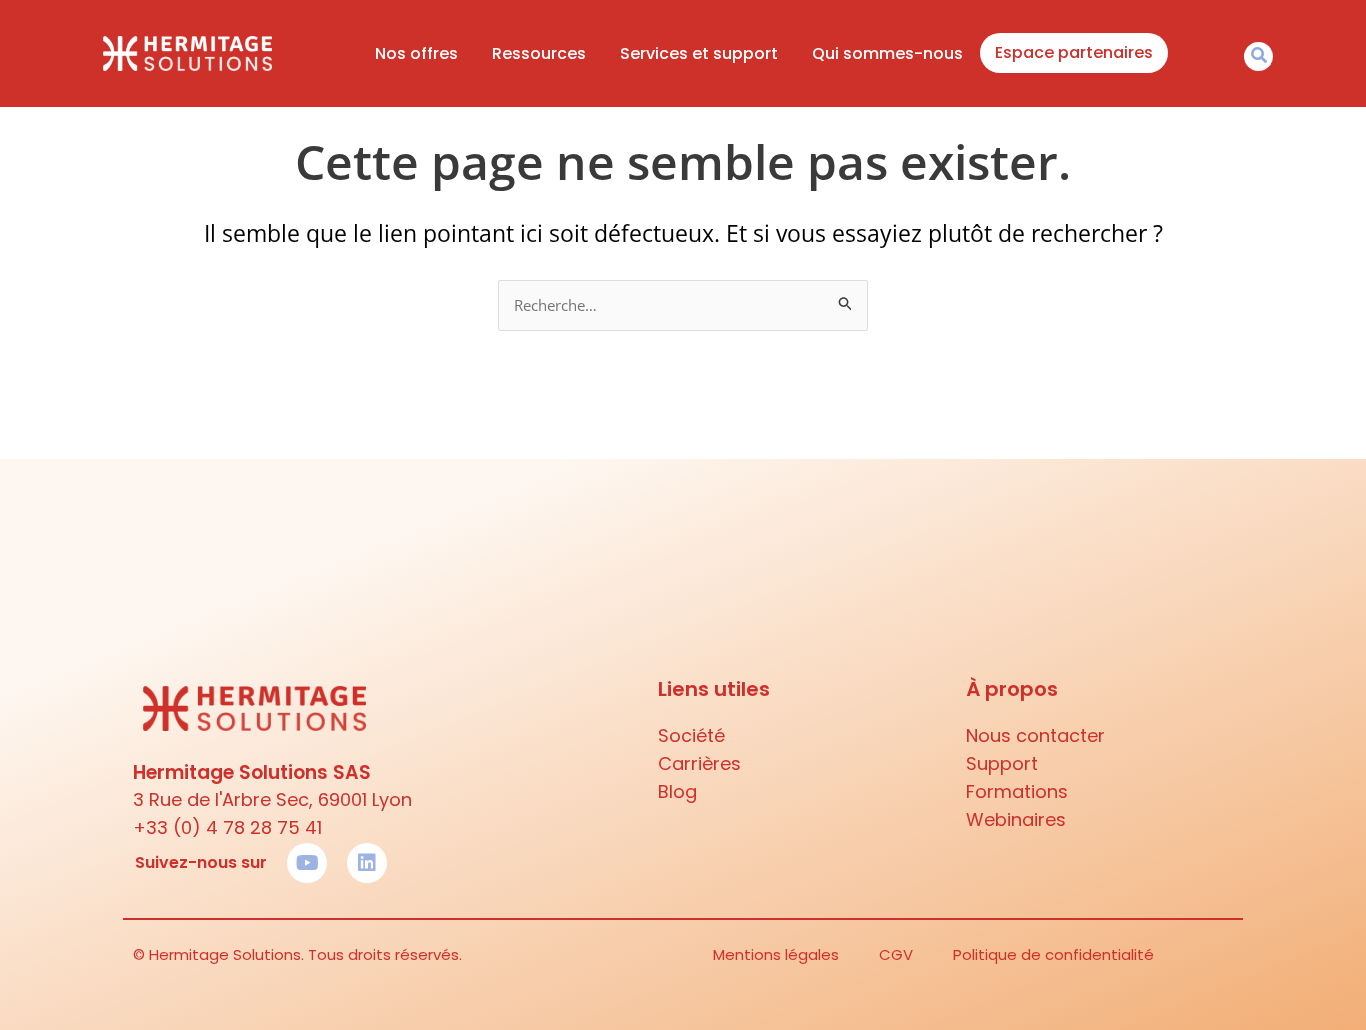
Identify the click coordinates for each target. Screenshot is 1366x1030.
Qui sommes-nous (887, 53)
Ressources (539, 53)
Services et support (699, 53)
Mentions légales (776, 954)
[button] (1258, 56)
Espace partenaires (1074, 52)
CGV (896, 954)
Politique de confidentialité (1053, 954)
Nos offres (416, 53)
